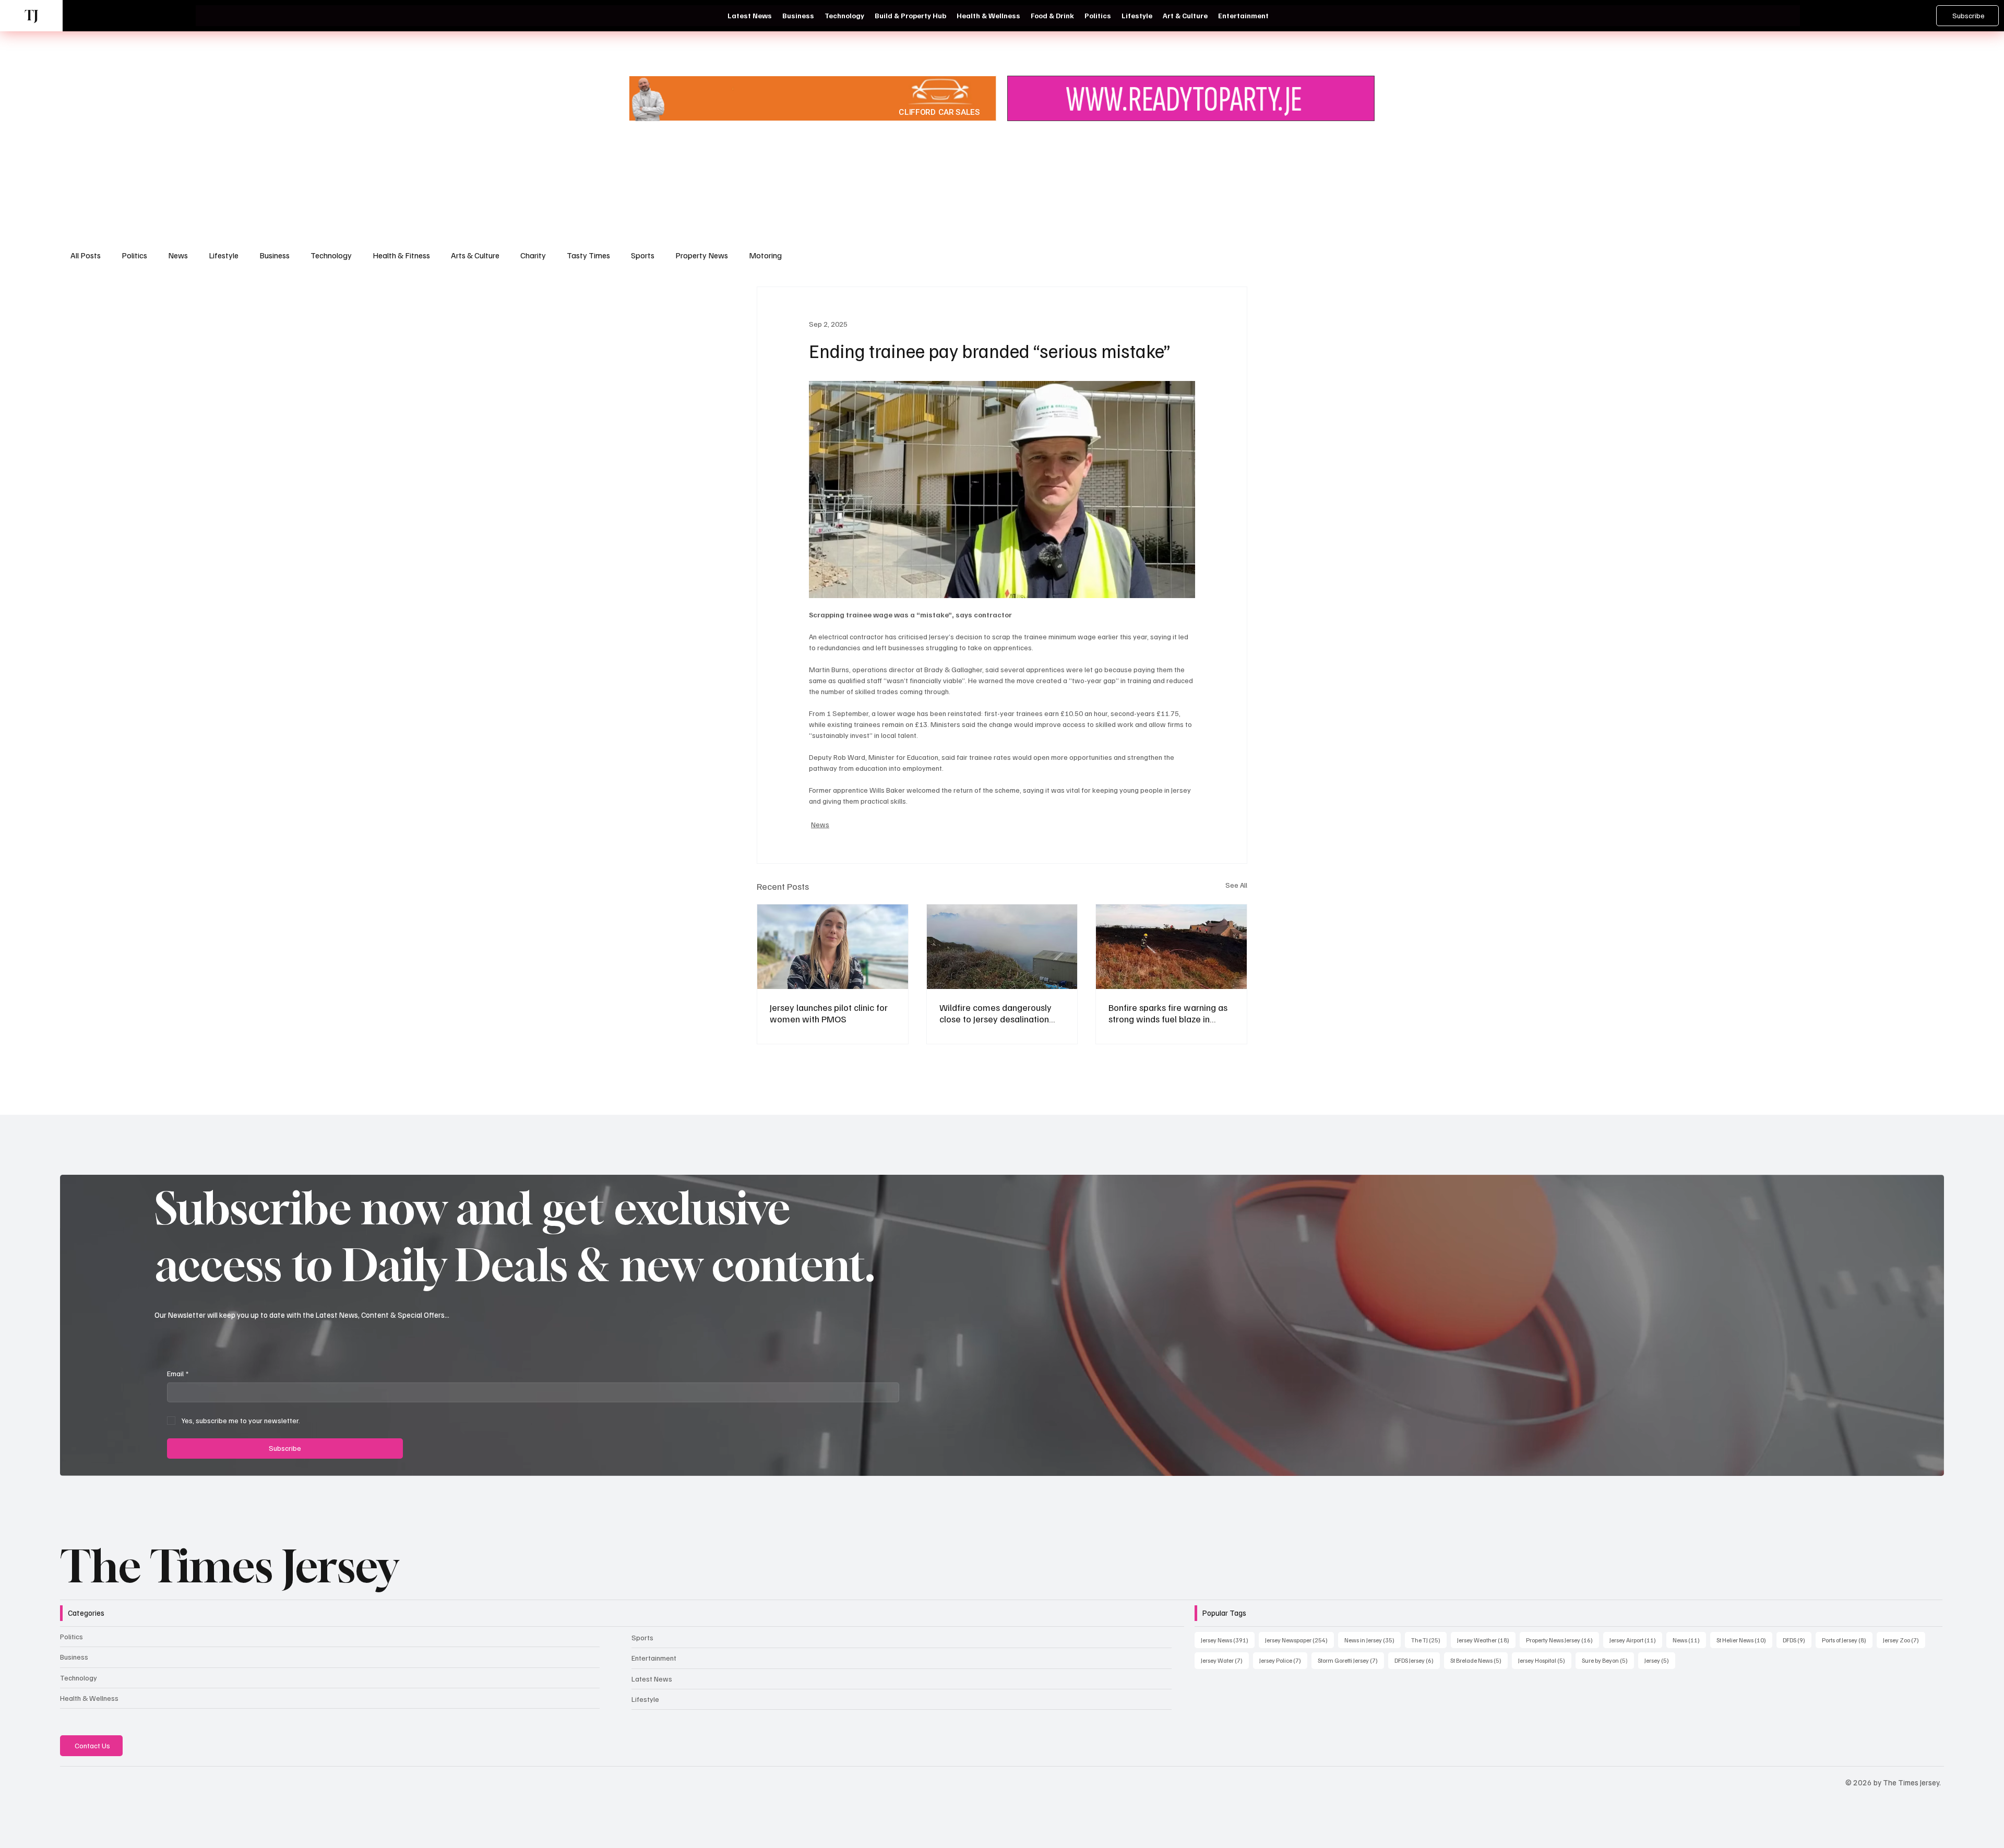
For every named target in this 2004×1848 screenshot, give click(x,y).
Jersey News (1228, 1640)
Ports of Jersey (1847, 1640)
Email (178, 1373)
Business (275, 255)
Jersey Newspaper (1299, 1640)
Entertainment (654, 1658)
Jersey (1660, 1660)
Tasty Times (588, 255)
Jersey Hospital (1545, 1660)
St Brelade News (1479, 1660)
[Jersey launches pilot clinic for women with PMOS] (833, 947)
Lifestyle (224, 255)
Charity (533, 255)
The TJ (1429, 1640)
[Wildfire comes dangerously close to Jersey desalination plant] (1002, 947)
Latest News (652, 1679)
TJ (31, 15)
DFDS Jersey (1417, 1660)
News (178, 255)
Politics (134, 255)
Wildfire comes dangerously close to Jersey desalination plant (995, 1013)
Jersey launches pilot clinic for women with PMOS (829, 1013)
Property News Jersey (1562, 1640)
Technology (331, 255)
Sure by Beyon (1608, 1660)
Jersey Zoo (1904, 1640)
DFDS (1797, 1640)
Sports (643, 255)
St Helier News (1744, 1640)
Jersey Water (1225, 1660)
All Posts (86, 255)
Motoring (765, 255)
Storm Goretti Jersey (1351, 1660)
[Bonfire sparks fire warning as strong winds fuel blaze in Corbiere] (1171, 947)
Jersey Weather (1486, 1640)
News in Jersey (1373, 1640)
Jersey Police (1283, 1660)
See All (1236, 885)
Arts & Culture (475, 255)
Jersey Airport (1636, 1640)
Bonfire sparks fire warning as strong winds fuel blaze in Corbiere (1168, 1013)
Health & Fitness (401, 255)
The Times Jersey (229, 1566)
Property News (702, 255)
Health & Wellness (89, 1698)
